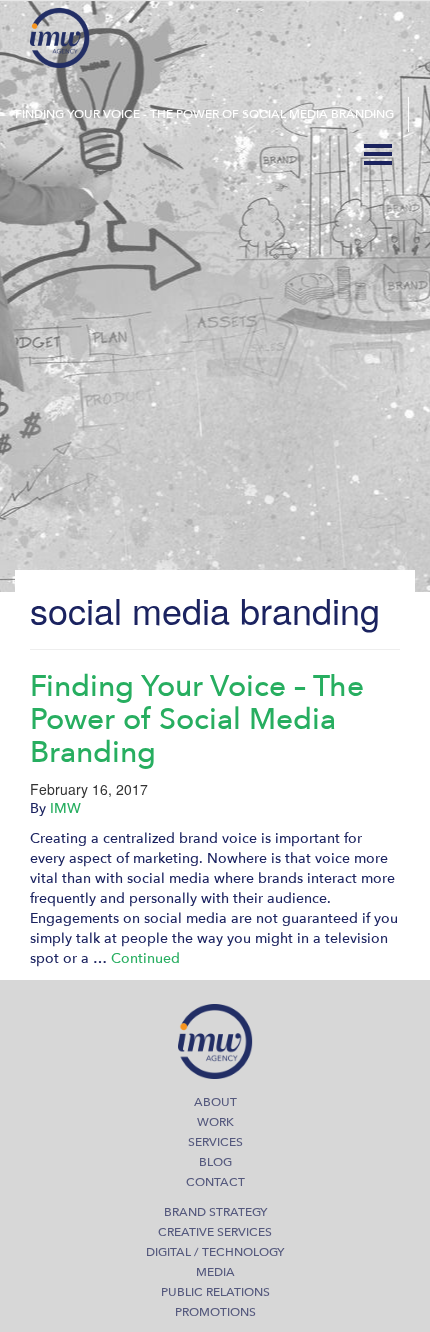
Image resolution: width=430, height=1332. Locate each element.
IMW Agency (60, 38)
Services (215, 1142)
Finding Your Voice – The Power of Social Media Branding (197, 719)
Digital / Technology (215, 1252)
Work (215, 1122)
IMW (65, 808)
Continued (145, 958)
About (215, 1102)
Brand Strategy (215, 1212)
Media (215, 1272)
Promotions (215, 1312)
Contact (215, 1182)
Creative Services (215, 1232)
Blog (215, 1162)
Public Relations (215, 1292)
